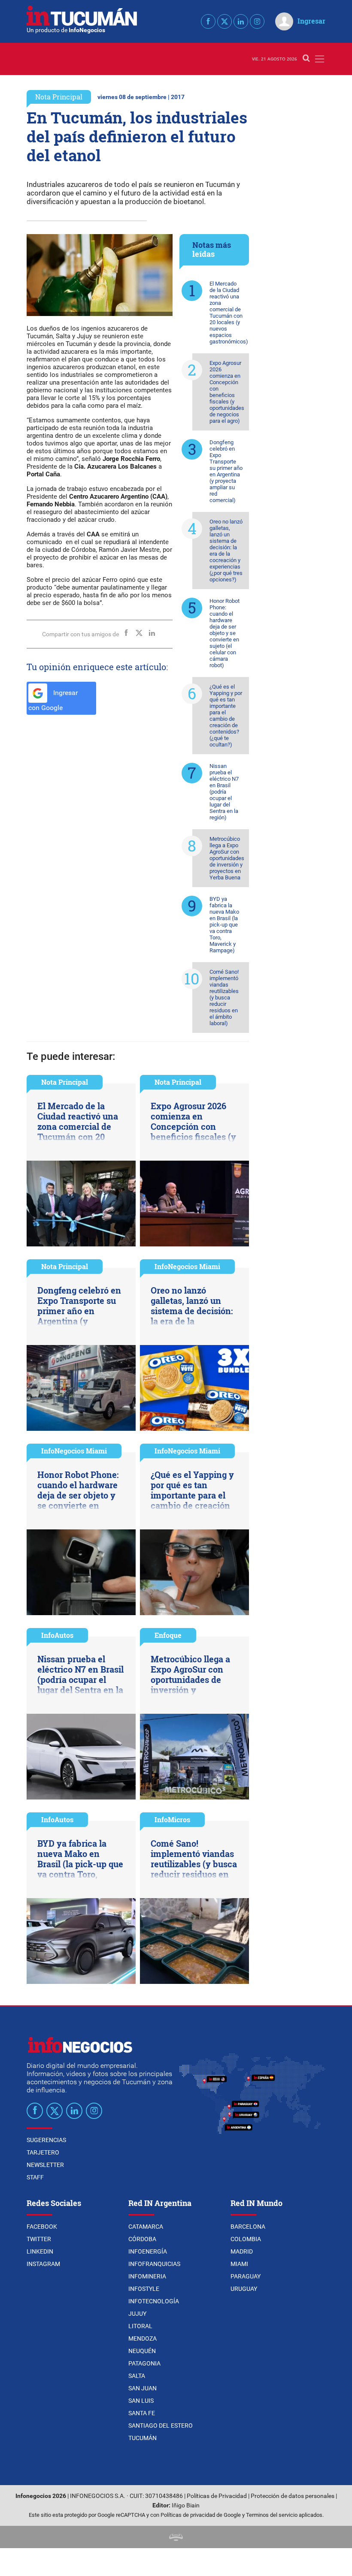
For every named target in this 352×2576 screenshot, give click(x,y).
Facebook (42, 2227)
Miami (239, 2264)
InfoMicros (172, 1819)
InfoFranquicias (154, 2264)
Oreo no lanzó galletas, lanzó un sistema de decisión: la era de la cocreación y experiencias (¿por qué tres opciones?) (226, 551)
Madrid (242, 2251)
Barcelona (248, 2227)
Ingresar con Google (53, 700)
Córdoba (142, 2239)
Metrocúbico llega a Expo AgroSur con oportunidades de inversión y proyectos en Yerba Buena (227, 858)
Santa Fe (142, 2413)
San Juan (143, 2388)
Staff (35, 2177)
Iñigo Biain (186, 2505)
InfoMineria (147, 2276)
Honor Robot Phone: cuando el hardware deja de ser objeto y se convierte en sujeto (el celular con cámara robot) (225, 633)
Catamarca (146, 2227)
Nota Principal (59, 97)
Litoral (140, 2326)
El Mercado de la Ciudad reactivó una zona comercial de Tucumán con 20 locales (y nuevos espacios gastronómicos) (229, 313)
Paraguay (246, 2276)
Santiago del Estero (161, 2426)
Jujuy (137, 2314)
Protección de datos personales (293, 2496)
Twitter (39, 2239)
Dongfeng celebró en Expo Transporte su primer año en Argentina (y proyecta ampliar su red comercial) (226, 471)
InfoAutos (57, 1635)
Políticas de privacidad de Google (201, 2515)
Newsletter (45, 2165)
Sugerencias (46, 2140)
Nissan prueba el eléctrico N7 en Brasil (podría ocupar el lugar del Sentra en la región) (224, 792)
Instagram (43, 2264)
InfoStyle (144, 2289)
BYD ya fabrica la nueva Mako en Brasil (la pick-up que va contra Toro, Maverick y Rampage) (224, 925)
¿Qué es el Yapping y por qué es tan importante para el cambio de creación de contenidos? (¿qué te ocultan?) (226, 716)
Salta (137, 2376)
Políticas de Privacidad (217, 2496)
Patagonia (144, 2363)
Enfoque (168, 1635)
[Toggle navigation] (320, 59)
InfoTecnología (154, 2301)
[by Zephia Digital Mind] (176, 2537)
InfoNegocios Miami (187, 1266)
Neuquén (142, 2351)
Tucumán (143, 2438)
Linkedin (40, 2251)
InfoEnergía (148, 2251)
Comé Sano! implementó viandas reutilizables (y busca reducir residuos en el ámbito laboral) (224, 998)
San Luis (141, 2401)
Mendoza (143, 2338)
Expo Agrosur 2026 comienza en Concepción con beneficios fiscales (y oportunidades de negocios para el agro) (227, 392)
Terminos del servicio (272, 2515)
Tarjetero (43, 2152)
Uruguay (244, 2289)
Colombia (246, 2239)
